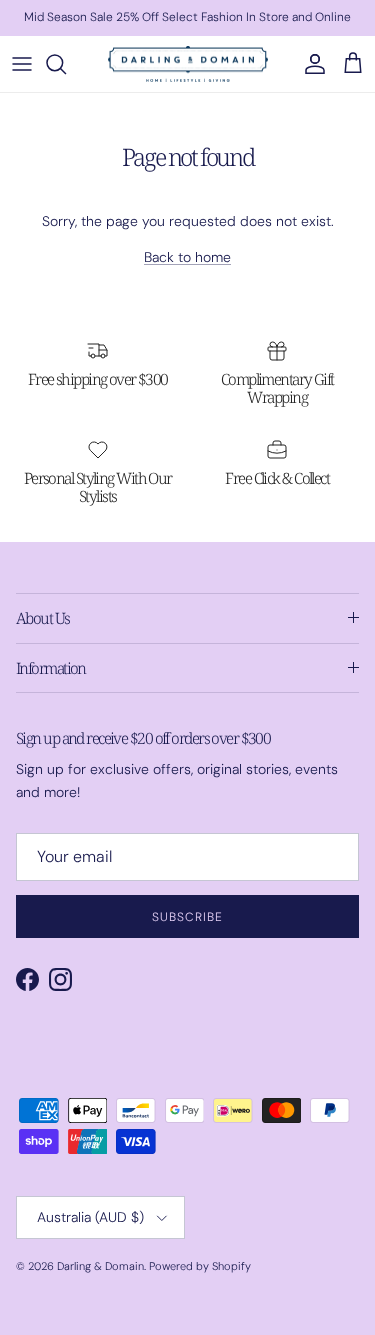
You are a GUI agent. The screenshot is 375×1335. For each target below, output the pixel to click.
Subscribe (187, 917)
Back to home (187, 257)
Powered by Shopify (200, 1266)
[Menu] (22, 64)
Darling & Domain (100, 1266)
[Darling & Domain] (188, 64)
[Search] (66, 64)
